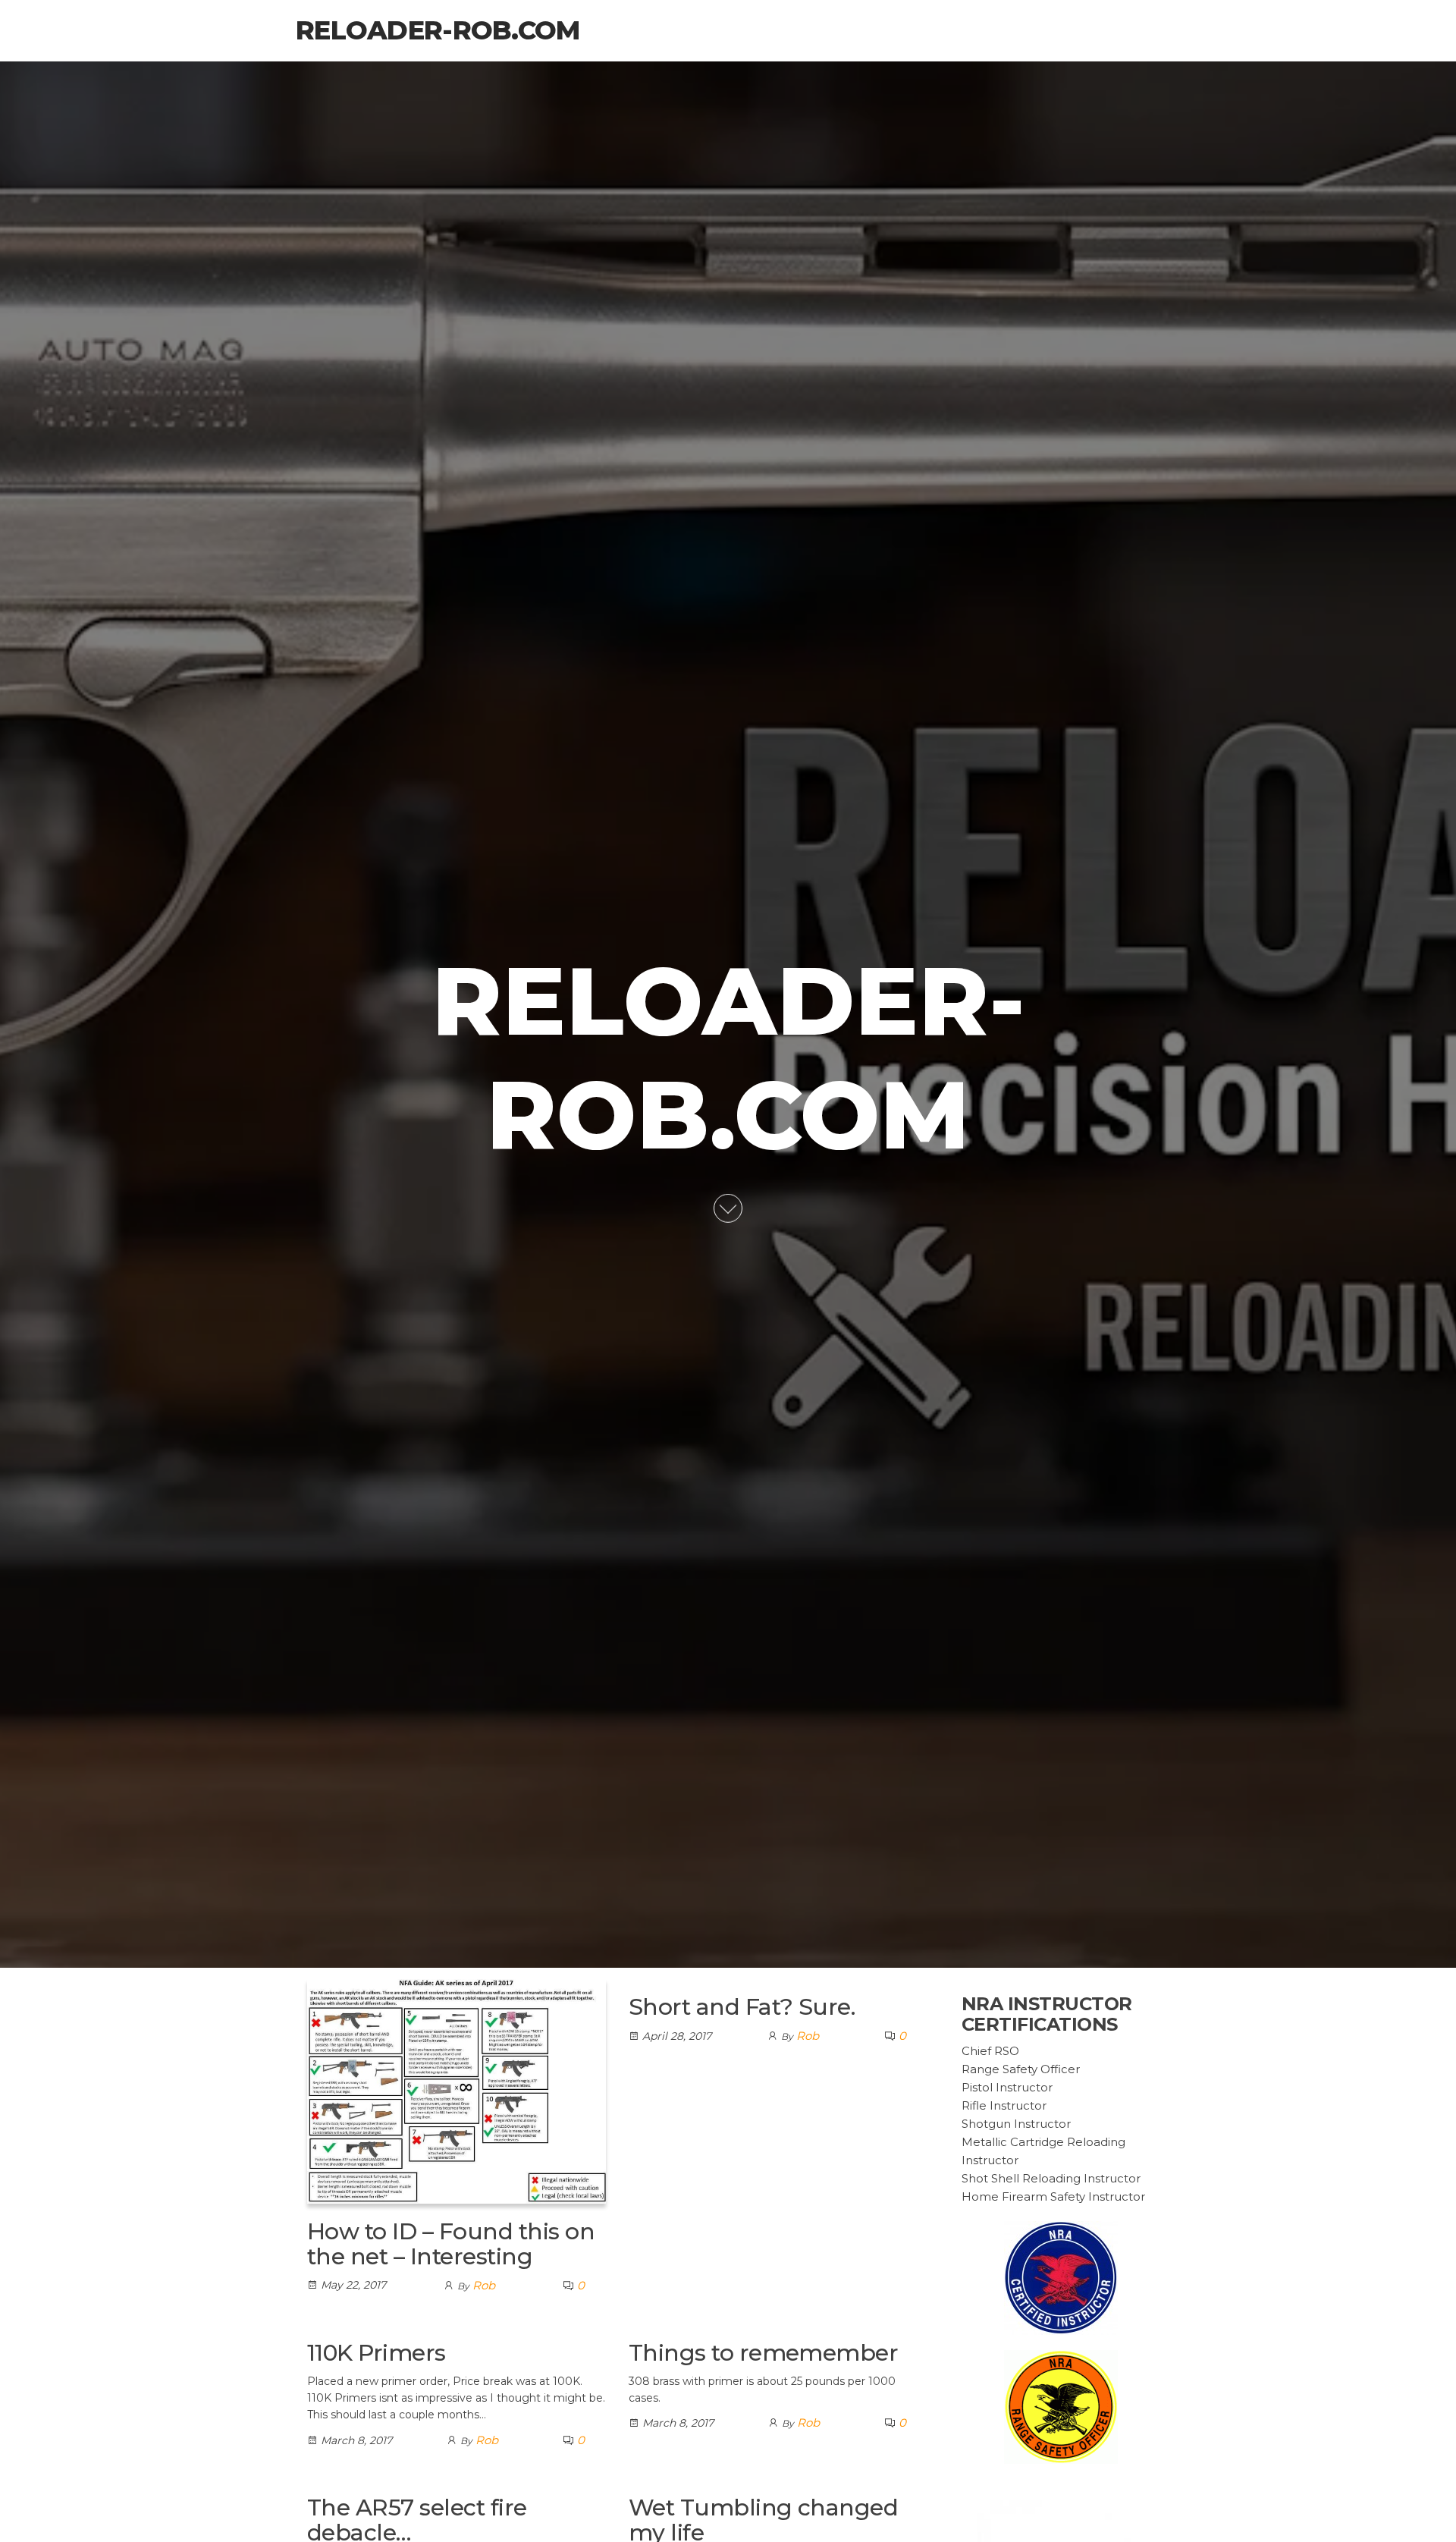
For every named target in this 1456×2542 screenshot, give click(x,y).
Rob (484, 2285)
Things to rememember (764, 2353)
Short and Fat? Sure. (742, 2007)
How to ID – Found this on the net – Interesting (451, 2244)
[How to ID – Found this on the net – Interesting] (457, 2090)
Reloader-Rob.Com (438, 30)
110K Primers (377, 2353)
